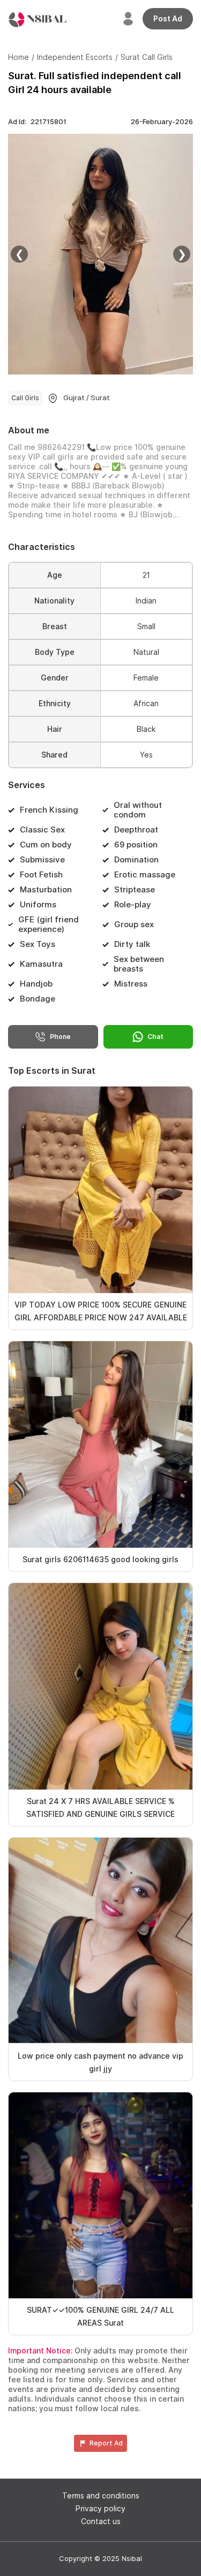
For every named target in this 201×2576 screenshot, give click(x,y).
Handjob (36, 984)
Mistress (131, 984)
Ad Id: (37, 122)
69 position (136, 845)
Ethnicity (55, 704)
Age (55, 575)
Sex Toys (38, 944)
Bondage (38, 999)
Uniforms (38, 905)
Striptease (135, 890)
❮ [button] (20, 254)
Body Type (55, 652)
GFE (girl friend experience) (49, 924)
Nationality (54, 601)
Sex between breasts (139, 964)
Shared (54, 755)
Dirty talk (132, 944)
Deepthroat (136, 830)
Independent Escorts (75, 57)
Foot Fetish (41, 875)
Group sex (134, 924)
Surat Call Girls (147, 57)
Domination (136, 860)
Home (18, 57)
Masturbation (46, 890)
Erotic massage (145, 875)
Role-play (133, 905)
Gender (55, 678)
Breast (55, 626)
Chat (155, 1037)
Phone (60, 1037)
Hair (55, 729)
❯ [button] (182, 254)
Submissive (42, 860)
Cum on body (46, 845)
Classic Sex (42, 830)
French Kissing (49, 810)
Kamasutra (41, 964)
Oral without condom (138, 810)
